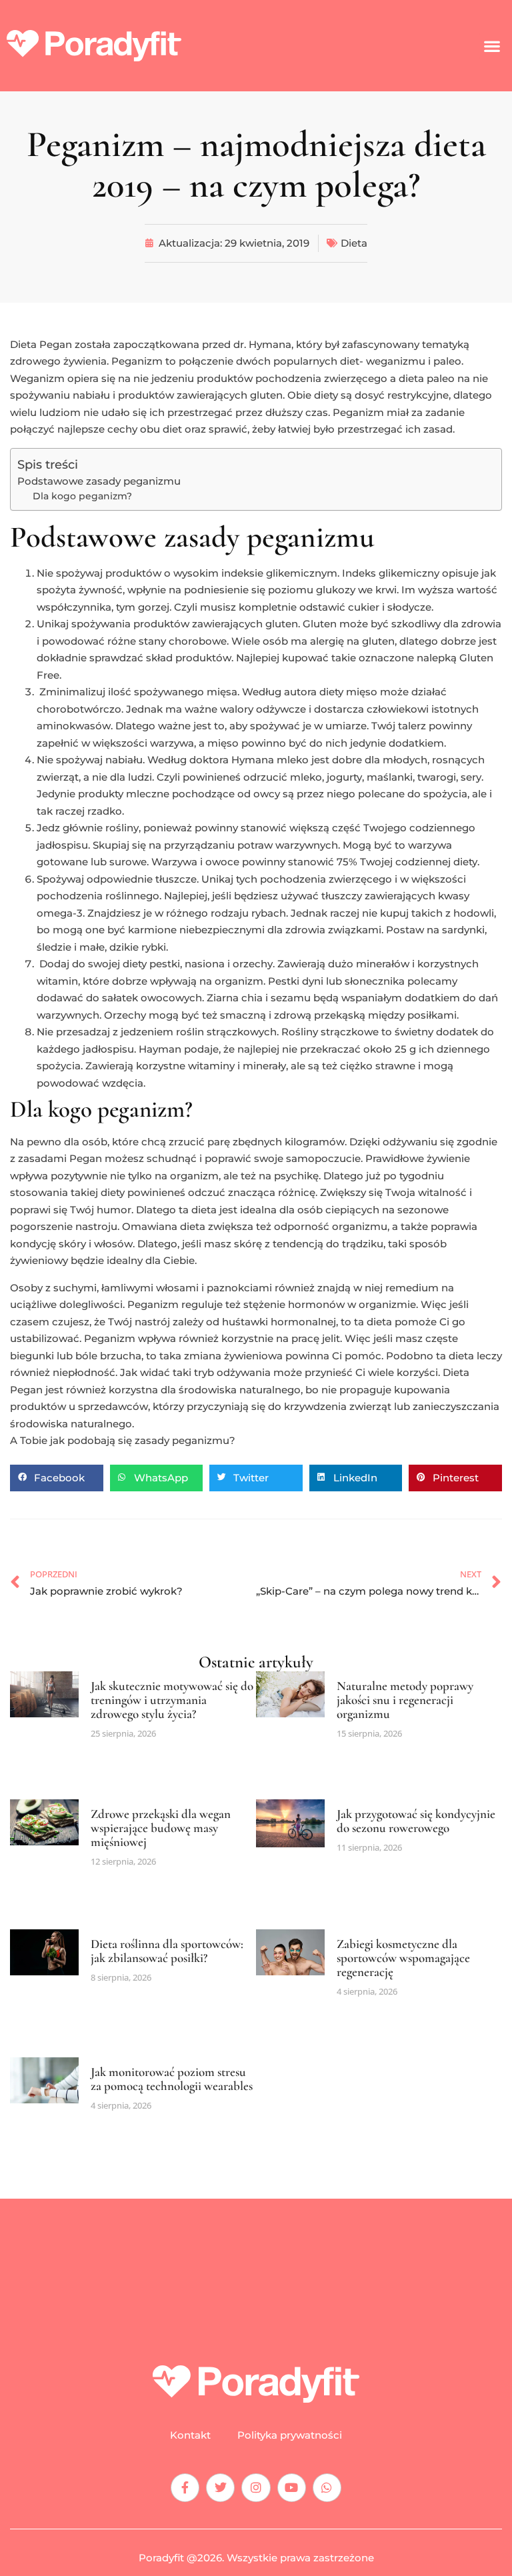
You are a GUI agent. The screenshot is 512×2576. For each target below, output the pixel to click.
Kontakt (190, 2435)
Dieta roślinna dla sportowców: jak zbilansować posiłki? (167, 1951)
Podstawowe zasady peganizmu (99, 481)
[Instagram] (256, 2488)
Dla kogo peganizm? (82, 496)
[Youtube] (292, 2488)
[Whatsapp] (327, 2488)
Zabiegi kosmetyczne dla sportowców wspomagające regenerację (403, 1958)
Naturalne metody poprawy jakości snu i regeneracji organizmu (405, 1700)
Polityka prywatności (290, 2435)
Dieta (354, 243)
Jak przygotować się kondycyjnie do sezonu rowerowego (416, 1821)
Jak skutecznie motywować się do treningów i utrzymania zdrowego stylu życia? (172, 1700)
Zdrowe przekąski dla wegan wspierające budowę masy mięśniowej (161, 1828)
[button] (492, 46)
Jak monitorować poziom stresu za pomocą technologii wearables (172, 2079)
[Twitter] (220, 2488)
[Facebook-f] (185, 2488)
